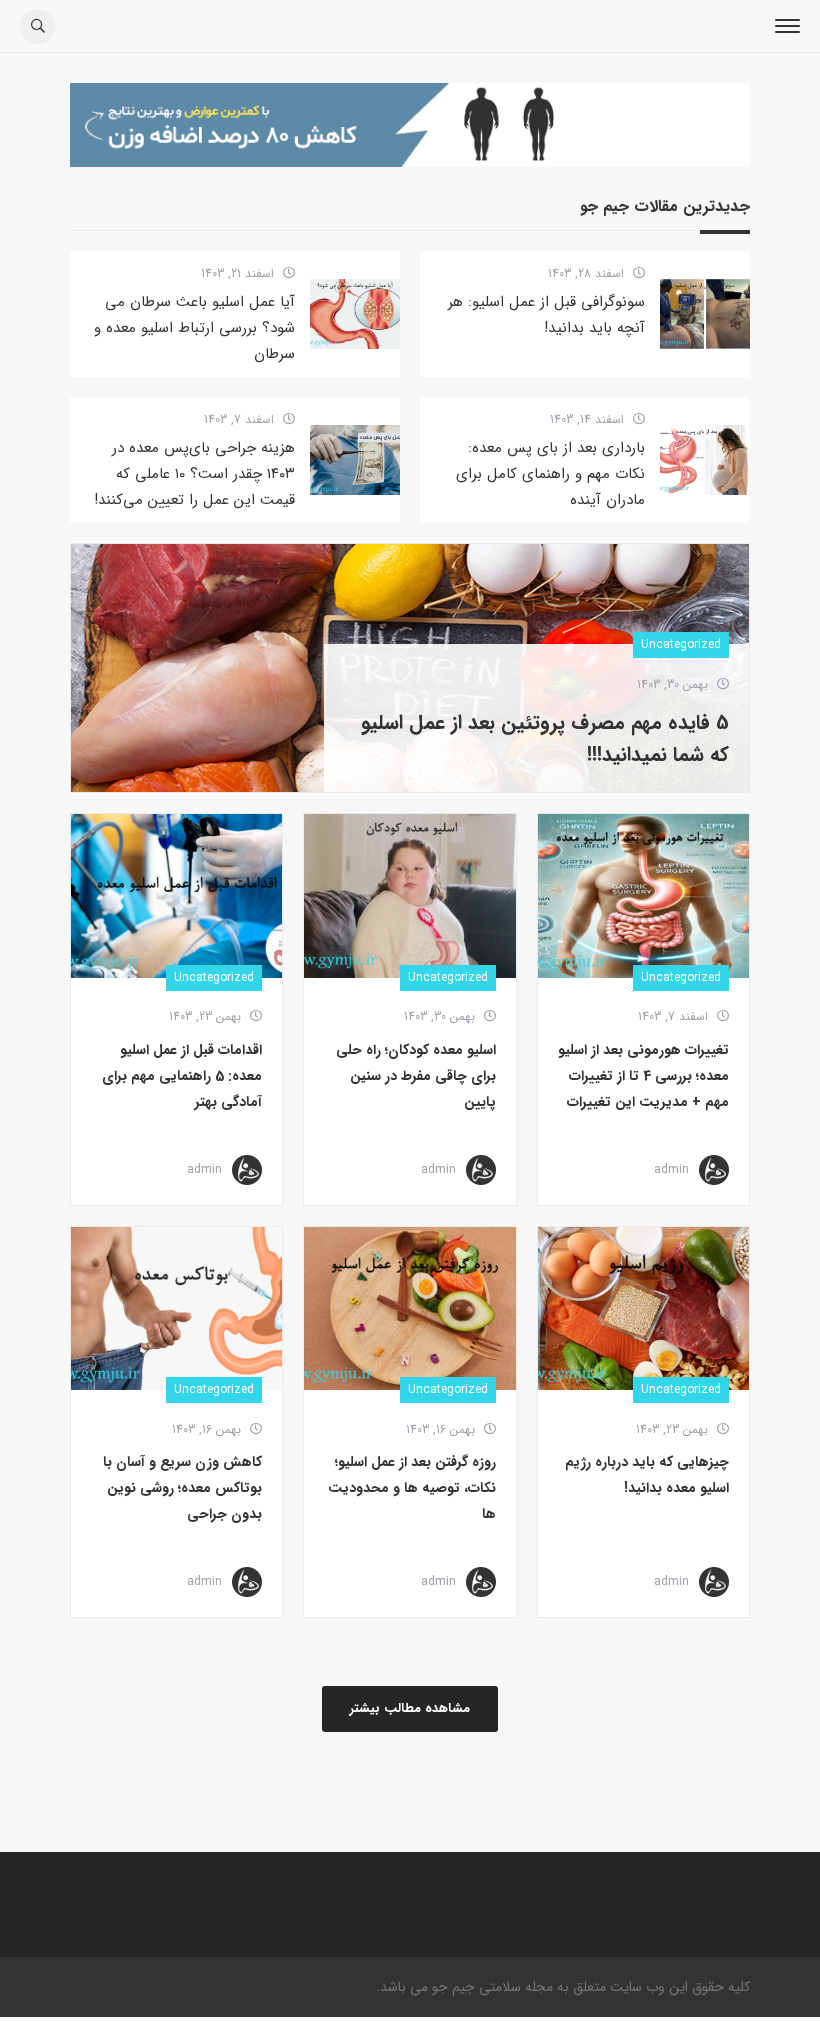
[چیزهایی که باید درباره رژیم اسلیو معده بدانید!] (643, 1309)
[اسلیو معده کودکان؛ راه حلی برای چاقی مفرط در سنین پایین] (409, 896)
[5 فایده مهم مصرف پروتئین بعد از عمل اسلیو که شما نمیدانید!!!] (410, 619)
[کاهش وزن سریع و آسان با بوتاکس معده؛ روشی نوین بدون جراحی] (176, 1309)
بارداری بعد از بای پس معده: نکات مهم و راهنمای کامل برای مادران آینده (550, 474)
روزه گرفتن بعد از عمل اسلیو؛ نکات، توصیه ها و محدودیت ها (412, 1488)
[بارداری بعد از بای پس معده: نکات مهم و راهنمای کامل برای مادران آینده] (705, 460)
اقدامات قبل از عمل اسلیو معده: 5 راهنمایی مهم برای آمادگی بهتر (182, 1076)
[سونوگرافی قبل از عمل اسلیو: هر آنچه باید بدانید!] (705, 314)
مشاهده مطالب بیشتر (410, 1708)
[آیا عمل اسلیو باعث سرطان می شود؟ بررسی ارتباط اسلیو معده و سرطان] (355, 314)
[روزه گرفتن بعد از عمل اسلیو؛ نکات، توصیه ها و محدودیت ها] (409, 1309)
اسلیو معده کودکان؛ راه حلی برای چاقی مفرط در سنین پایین (416, 1076)
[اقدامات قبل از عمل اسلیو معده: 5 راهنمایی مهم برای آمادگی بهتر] (176, 896)
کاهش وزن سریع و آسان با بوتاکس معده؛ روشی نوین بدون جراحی (182, 1488)
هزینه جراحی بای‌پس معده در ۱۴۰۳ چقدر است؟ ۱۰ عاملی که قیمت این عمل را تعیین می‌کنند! (194, 474)
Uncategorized (681, 977)
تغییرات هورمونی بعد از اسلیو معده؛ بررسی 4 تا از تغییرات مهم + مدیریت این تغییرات (643, 1076)
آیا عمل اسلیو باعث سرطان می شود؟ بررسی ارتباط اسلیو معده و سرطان (194, 328)
